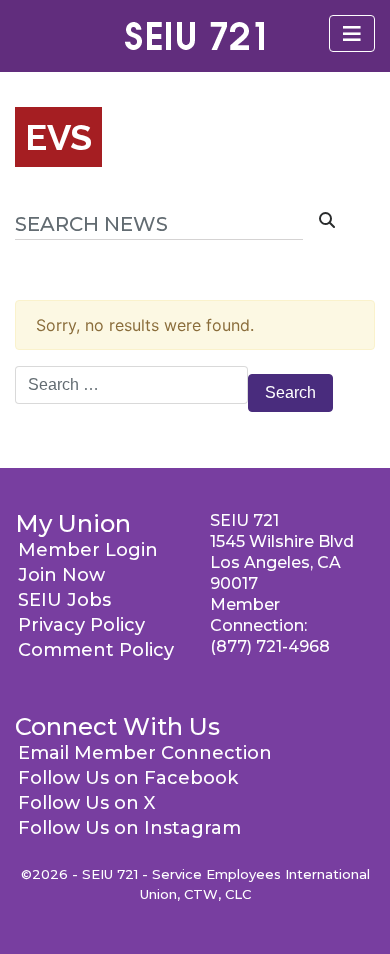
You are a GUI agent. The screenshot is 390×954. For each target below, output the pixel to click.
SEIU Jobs (64, 600)
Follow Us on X (86, 803)
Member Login (88, 550)
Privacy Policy (81, 625)
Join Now (61, 575)
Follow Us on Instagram (129, 828)
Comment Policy (96, 650)
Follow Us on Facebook (128, 778)
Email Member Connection (145, 753)
